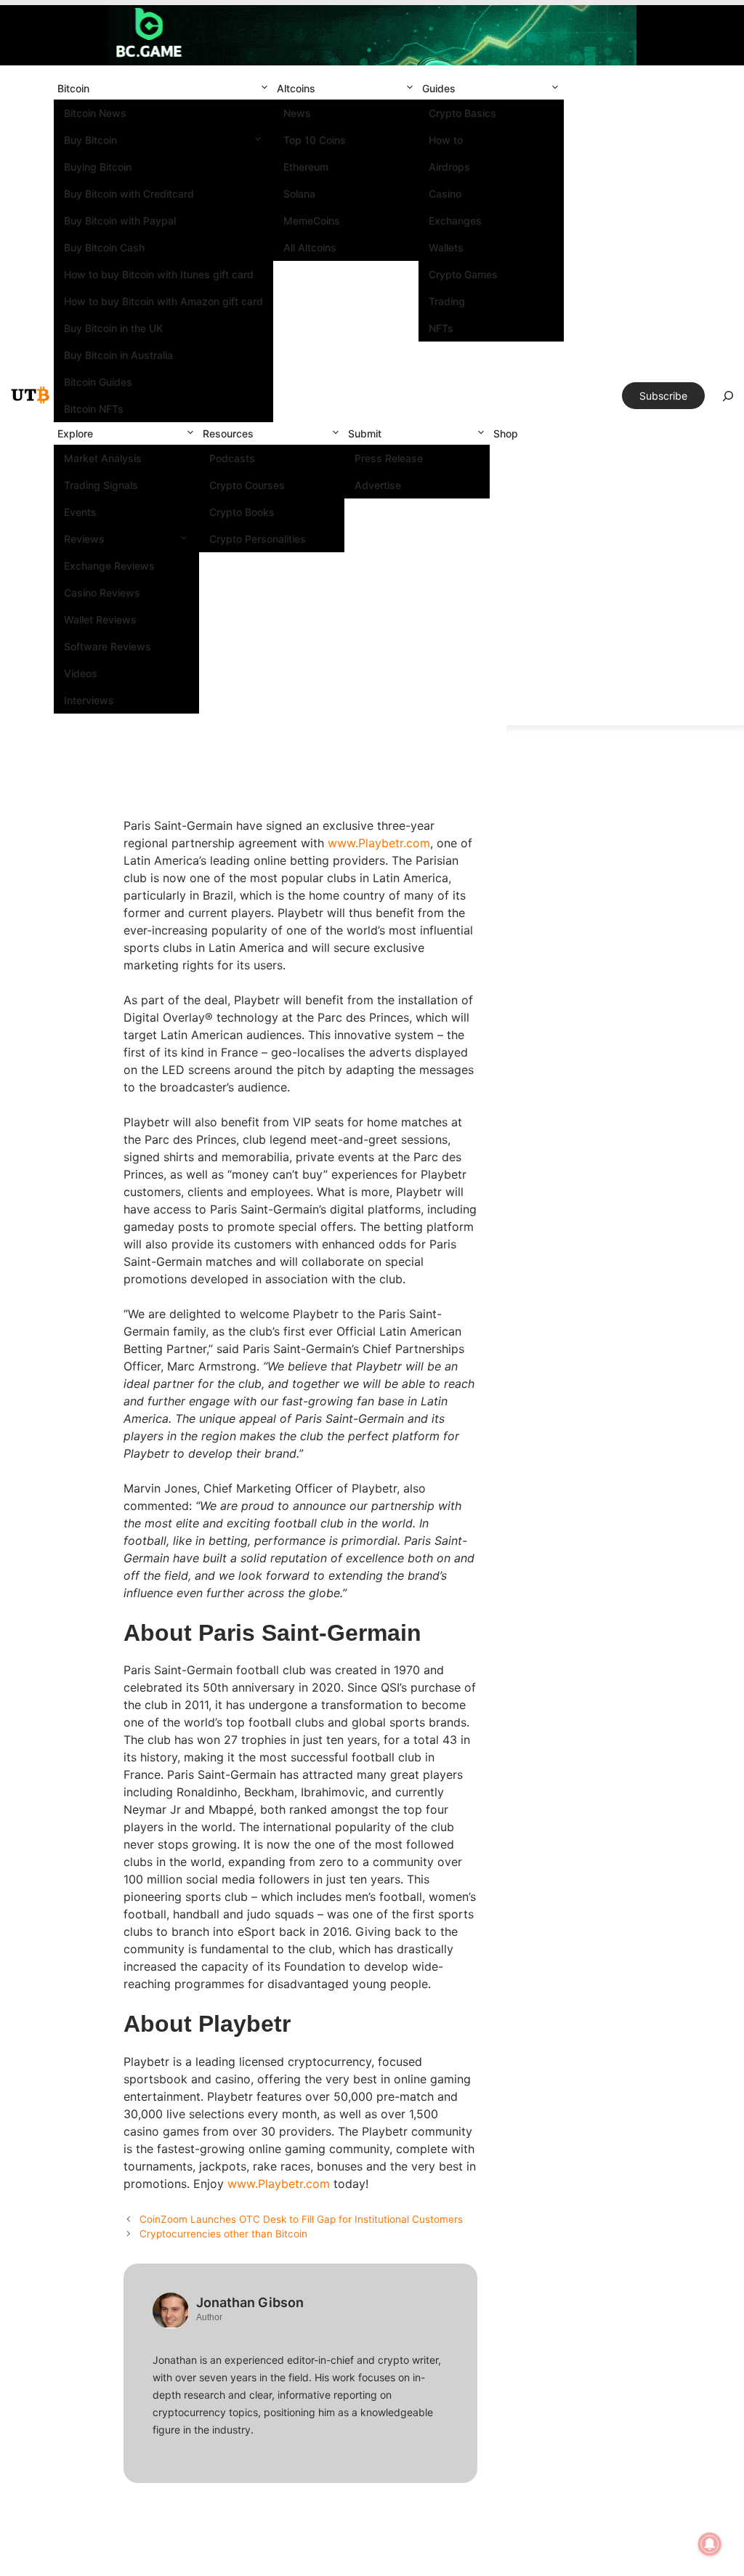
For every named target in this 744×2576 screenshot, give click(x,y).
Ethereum (306, 167)
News (297, 113)
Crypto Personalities (258, 539)
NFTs (441, 328)
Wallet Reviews (100, 619)
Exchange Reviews (109, 566)
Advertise (378, 485)
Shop (506, 433)
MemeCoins (312, 221)
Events (80, 512)
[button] (264, 88)
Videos (81, 673)
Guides (439, 88)
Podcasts (232, 458)
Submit (365, 433)
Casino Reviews (102, 593)
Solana (299, 194)
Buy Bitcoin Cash (104, 247)
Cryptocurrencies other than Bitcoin (223, 2234)
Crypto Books (242, 512)
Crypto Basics (462, 113)
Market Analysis (103, 458)
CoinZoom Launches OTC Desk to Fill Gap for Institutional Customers (301, 2219)
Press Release (389, 458)
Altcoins (296, 88)
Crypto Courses (247, 485)
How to (446, 140)
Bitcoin (73, 88)
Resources (228, 433)
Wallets (446, 247)
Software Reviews (108, 646)
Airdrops (449, 167)
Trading (447, 301)
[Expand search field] (728, 400)
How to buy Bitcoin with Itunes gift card (159, 274)
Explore (75, 433)
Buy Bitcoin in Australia (118, 355)
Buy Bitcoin (90, 140)
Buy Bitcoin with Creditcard (129, 194)
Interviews (89, 700)
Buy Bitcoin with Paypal (120, 221)
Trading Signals (101, 485)
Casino (445, 194)
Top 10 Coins (315, 140)
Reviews (84, 539)
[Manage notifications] (710, 2544)
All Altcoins (310, 247)
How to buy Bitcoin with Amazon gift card (163, 301)
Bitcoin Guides (98, 382)
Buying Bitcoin (98, 167)
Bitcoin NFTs (94, 409)
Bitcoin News (95, 113)
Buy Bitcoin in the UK (113, 328)
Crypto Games (463, 274)
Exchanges (455, 221)
